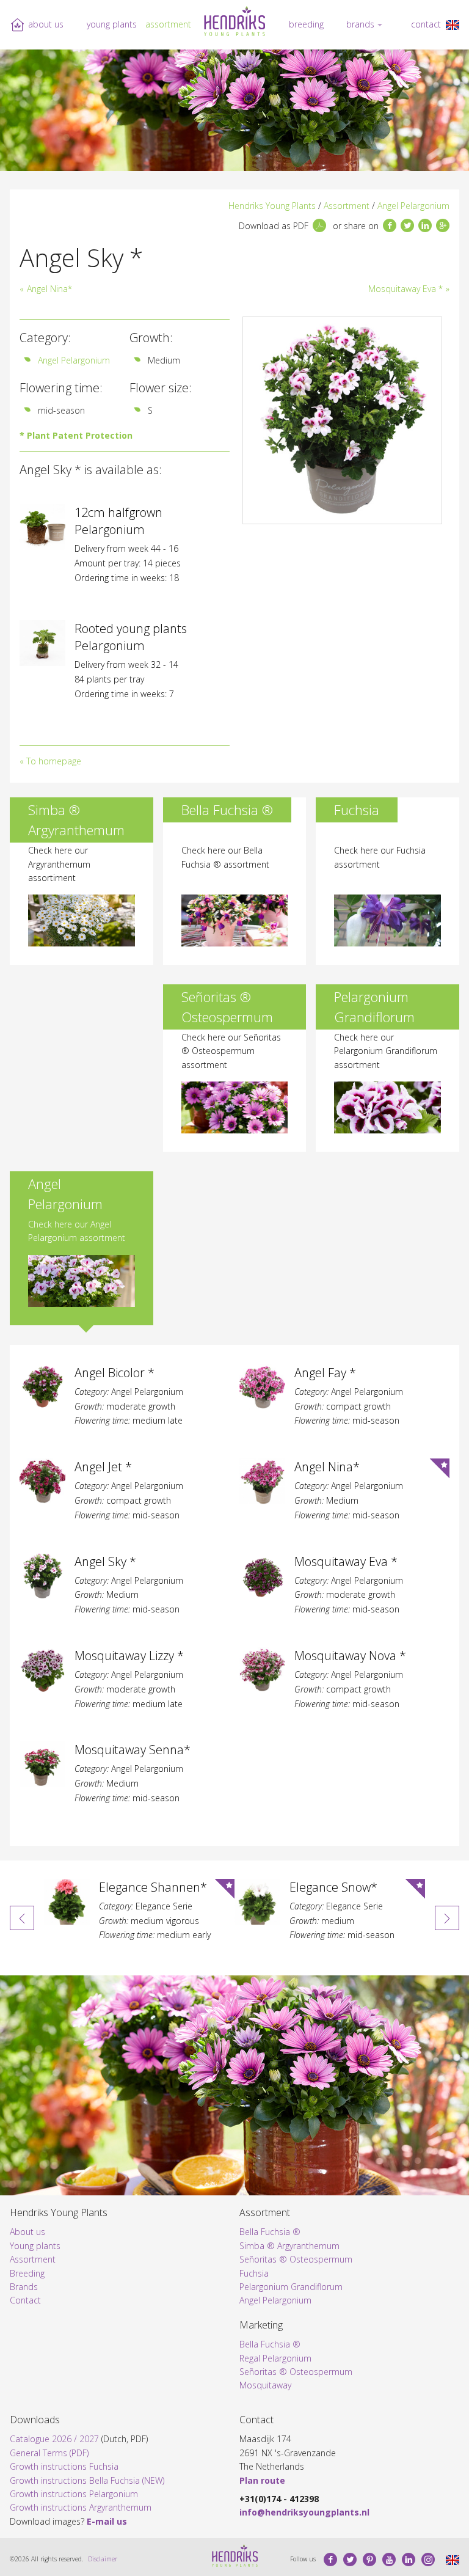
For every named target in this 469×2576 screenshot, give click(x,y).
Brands (360, 24)
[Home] (234, 21)
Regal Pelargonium (275, 2358)
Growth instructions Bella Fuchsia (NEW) (87, 2480)
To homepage (54, 761)
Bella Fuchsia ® (270, 2232)
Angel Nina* (49, 289)
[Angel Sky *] (453, 24)
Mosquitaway (265, 2385)
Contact (426, 24)
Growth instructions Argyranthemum (81, 2507)
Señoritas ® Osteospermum (296, 2259)
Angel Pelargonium (413, 206)
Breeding (306, 24)
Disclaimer (103, 2559)
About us (46, 24)
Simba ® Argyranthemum (289, 2246)
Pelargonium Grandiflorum (291, 2287)
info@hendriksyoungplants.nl (304, 2512)
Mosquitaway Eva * (405, 289)
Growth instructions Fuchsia (64, 2466)
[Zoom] (342, 420)
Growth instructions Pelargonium (74, 2494)
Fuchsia (254, 2273)
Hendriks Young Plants (272, 206)
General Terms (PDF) (49, 2453)
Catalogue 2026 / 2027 (54, 2439)
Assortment (168, 24)
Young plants (112, 24)
